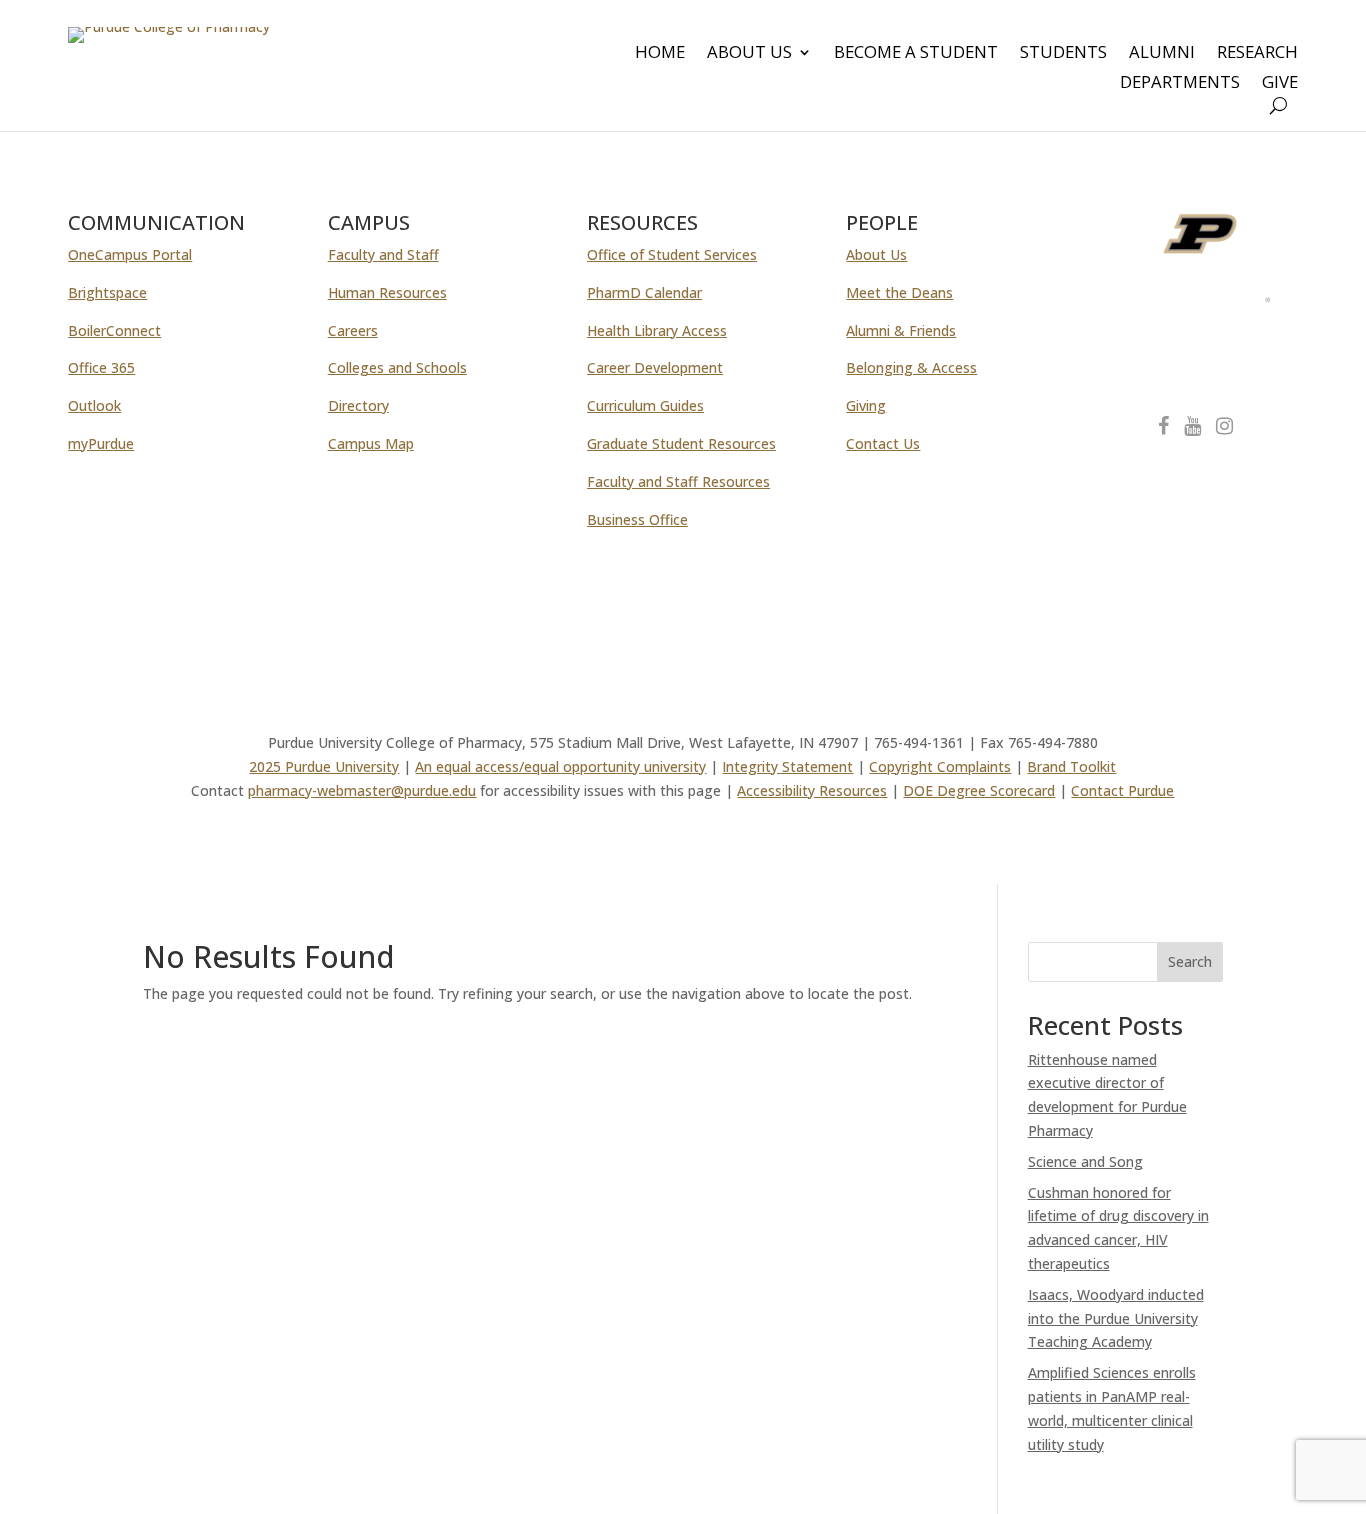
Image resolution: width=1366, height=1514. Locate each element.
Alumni (1162, 54)
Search (1190, 961)
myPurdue (101, 443)
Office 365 (101, 367)
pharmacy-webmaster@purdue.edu (362, 790)
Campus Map (371, 443)
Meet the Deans (899, 292)
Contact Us (883, 443)
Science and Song (1085, 1161)
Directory (358, 405)
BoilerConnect (114, 330)
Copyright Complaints (940, 766)
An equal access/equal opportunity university (560, 766)
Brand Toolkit (1071, 766)
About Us (749, 54)
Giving (866, 405)
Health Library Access (657, 330)
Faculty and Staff (383, 254)
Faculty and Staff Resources (678, 481)
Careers (353, 330)
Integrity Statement (787, 766)
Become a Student (916, 54)
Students (1063, 54)
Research (1257, 54)
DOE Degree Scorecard (979, 790)
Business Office (637, 519)
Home (660, 54)
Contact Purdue (1122, 790)
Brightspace (107, 292)
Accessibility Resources (812, 790)
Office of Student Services (672, 254)
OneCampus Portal (130, 254)
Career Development (655, 367)
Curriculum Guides (645, 405)
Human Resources (387, 292)
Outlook (94, 405)
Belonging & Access (911, 367)
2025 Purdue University (324, 766)
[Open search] (1278, 105)
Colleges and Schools (397, 367)
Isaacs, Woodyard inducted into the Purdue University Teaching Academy (1116, 1318)
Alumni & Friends (901, 330)
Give (1280, 84)
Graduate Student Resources (681, 443)
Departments (1180, 84)
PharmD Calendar (644, 292)
